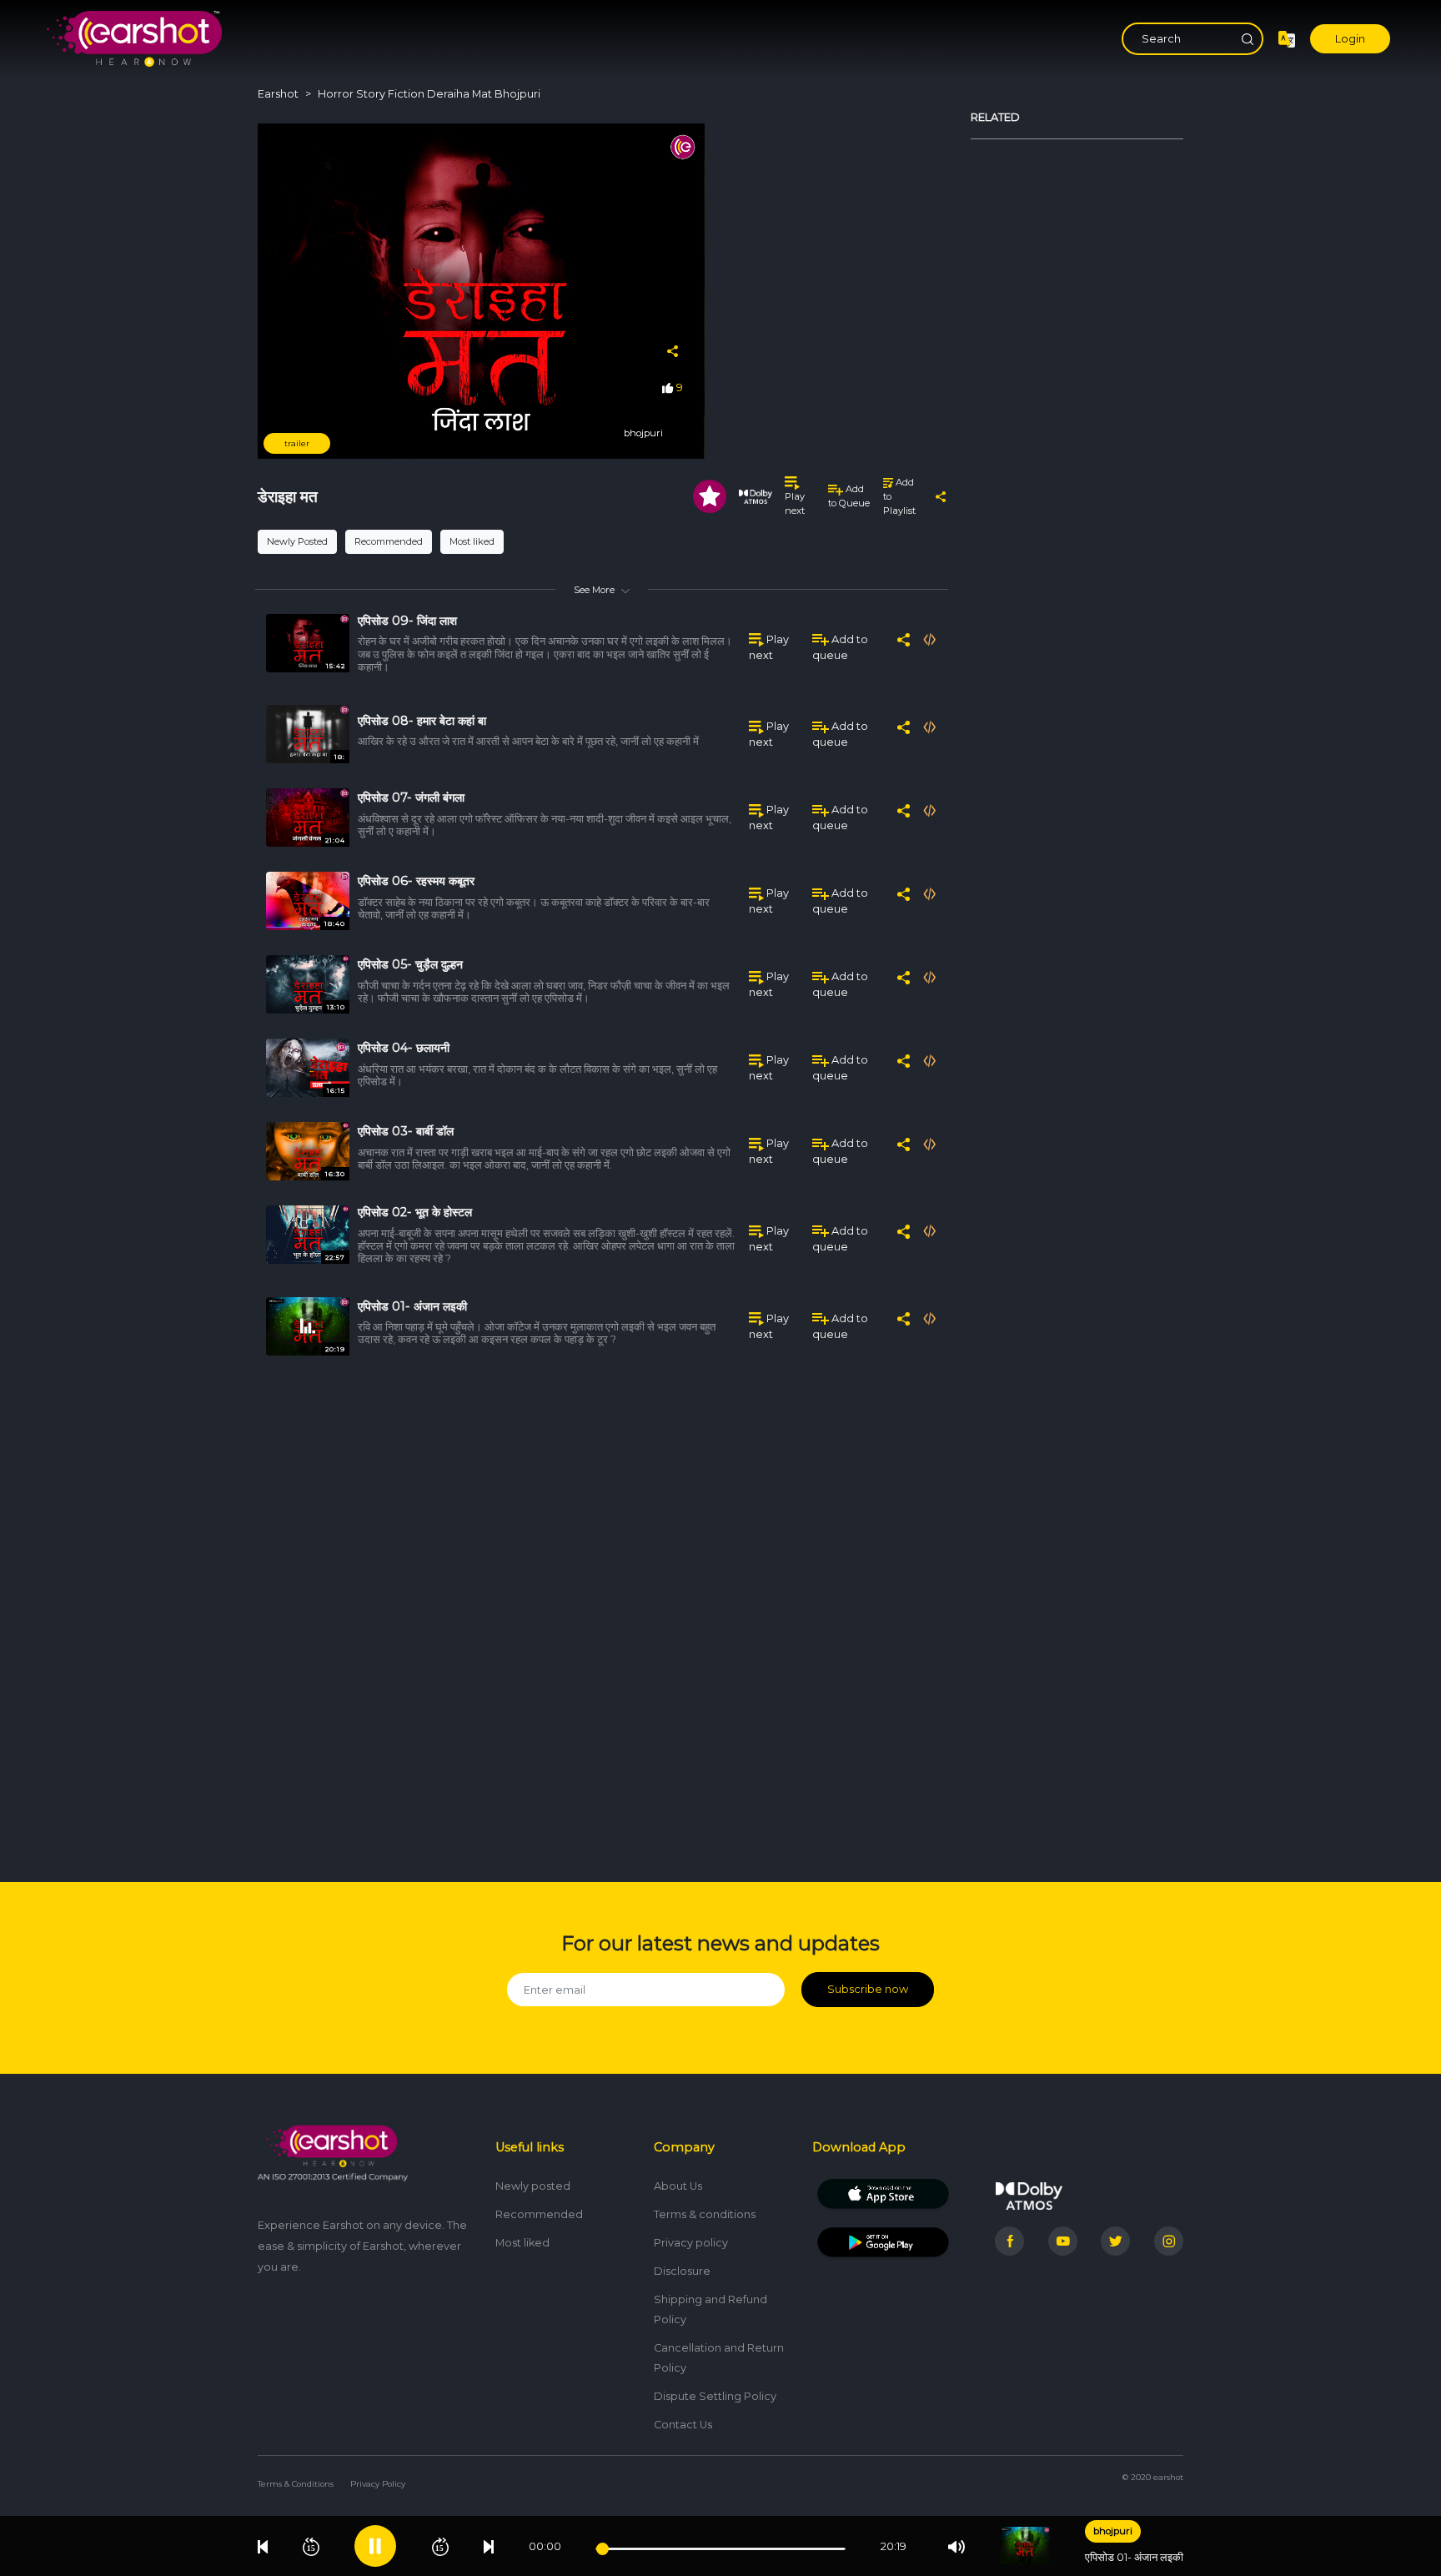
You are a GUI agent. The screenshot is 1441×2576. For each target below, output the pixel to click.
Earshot (278, 94)
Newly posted (533, 2186)
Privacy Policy (378, 2484)
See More (594, 590)
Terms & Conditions (296, 2484)
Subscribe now (868, 1989)
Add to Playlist (899, 496)
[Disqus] (602, 1609)
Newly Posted (297, 541)
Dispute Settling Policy (715, 2396)
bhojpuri (1113, 2531)
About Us (678, 2186)
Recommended (389, 541)
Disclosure (682, 2271)
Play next (795, 503)
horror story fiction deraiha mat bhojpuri (429, 94)
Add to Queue (849, 496)
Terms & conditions (705, 2214)
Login (1350, 39)
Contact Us (683, 2425)
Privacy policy (691, 2243)
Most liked (472, 541)
